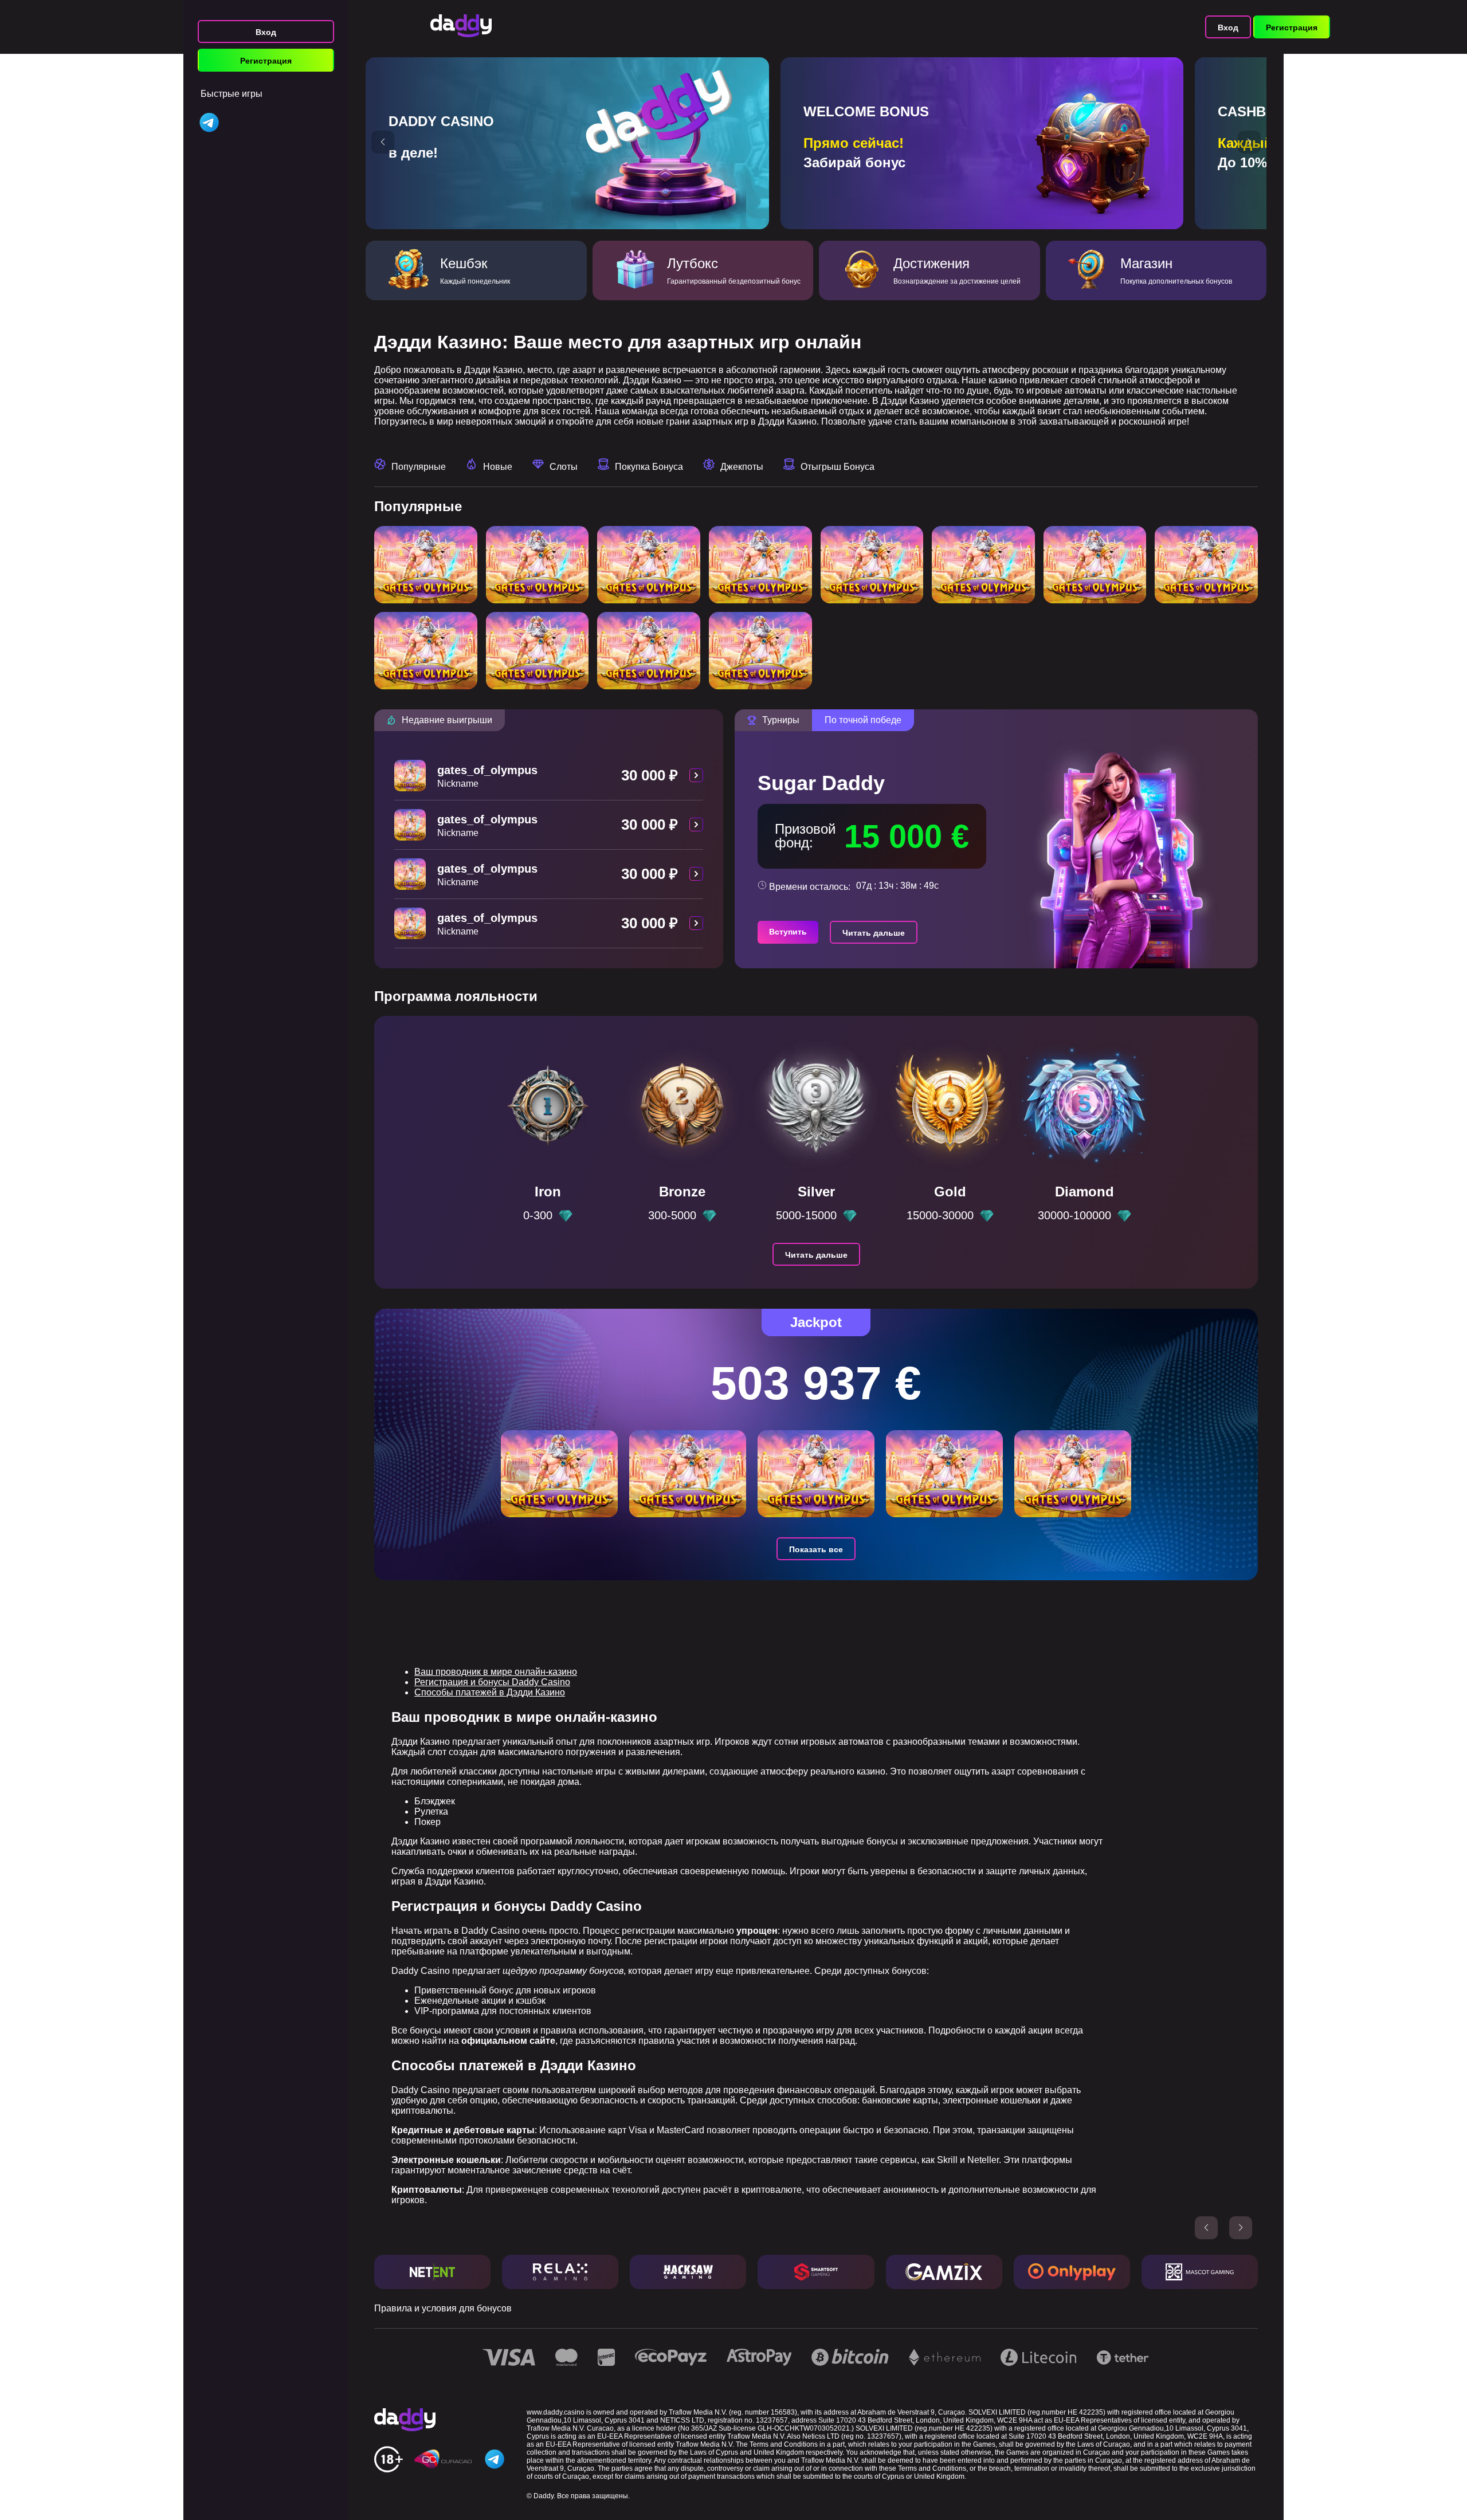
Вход (266, 32)
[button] (383, 142)
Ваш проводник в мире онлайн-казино (496, 1672)
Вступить (788, 932)
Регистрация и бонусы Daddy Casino (492, 1682)
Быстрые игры (232, 94)
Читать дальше (874, 933)
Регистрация (266, 61)
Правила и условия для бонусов (443, 2308)
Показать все (816, 1549)
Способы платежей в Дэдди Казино (490, 1692)
